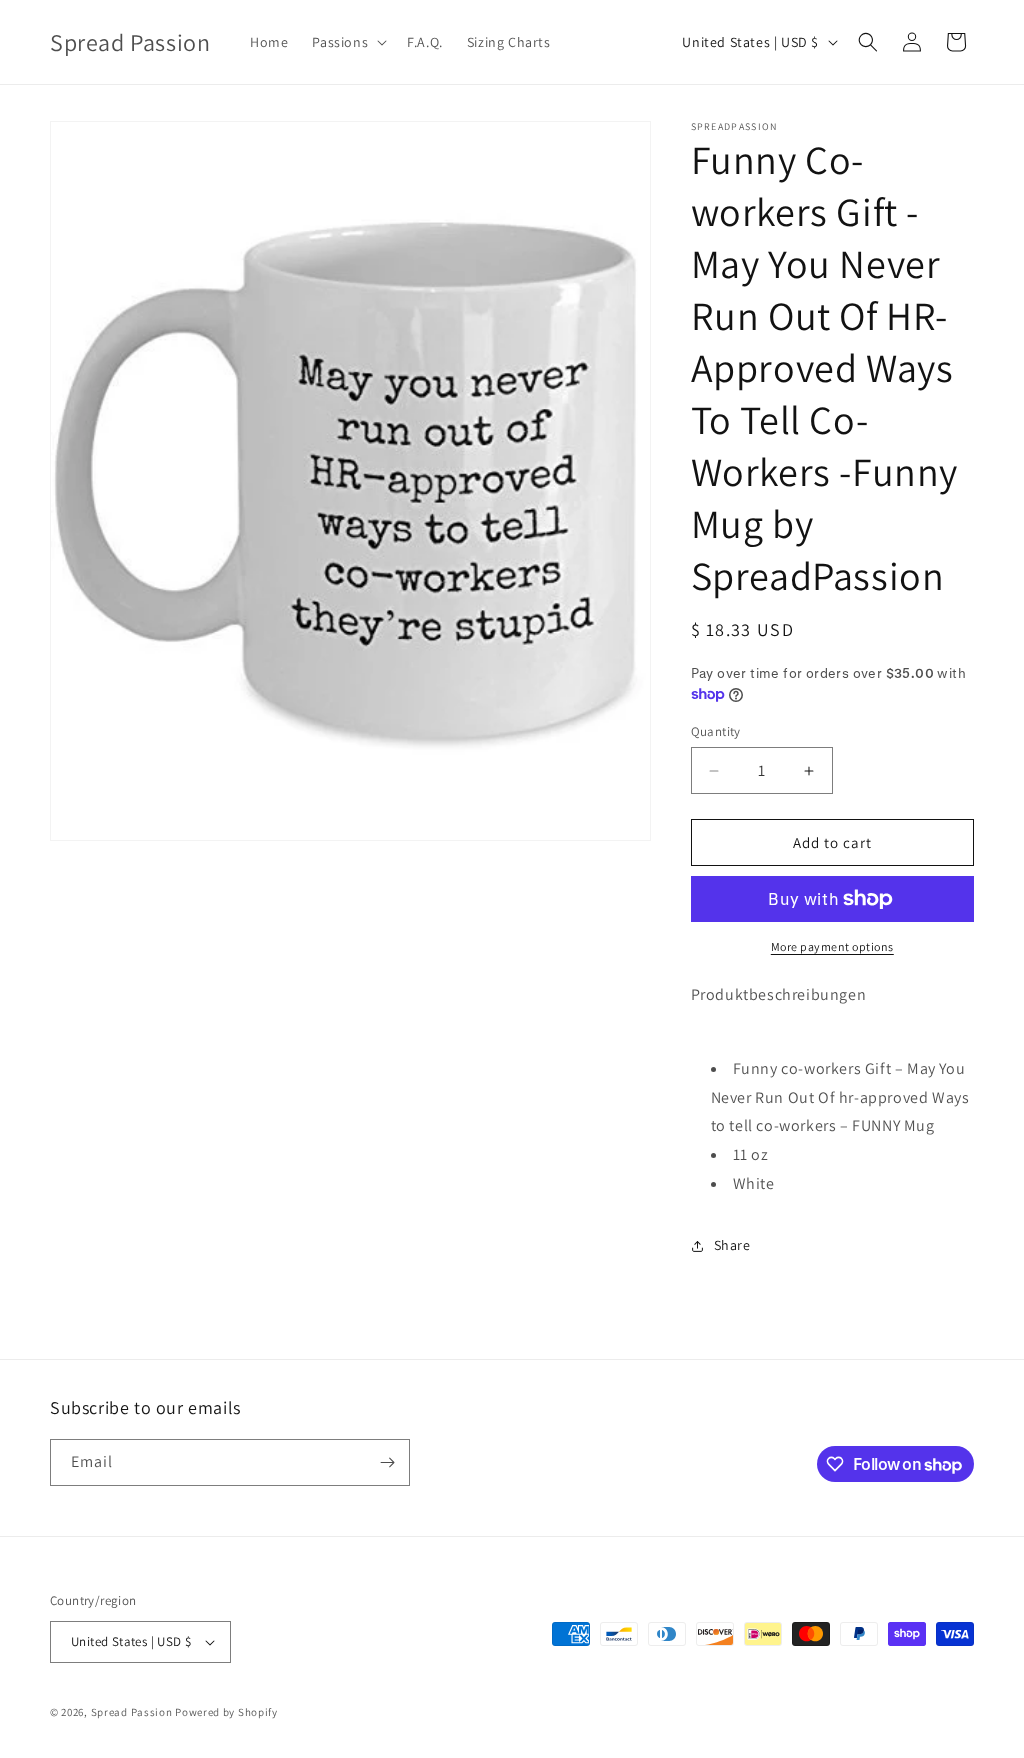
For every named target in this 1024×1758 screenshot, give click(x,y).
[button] (347, 42)
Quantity (716, 731)
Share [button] (732, 1245)
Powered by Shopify (226, 1712)
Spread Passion (132, 1712)
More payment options (832, 946)
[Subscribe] (387, 1462)
